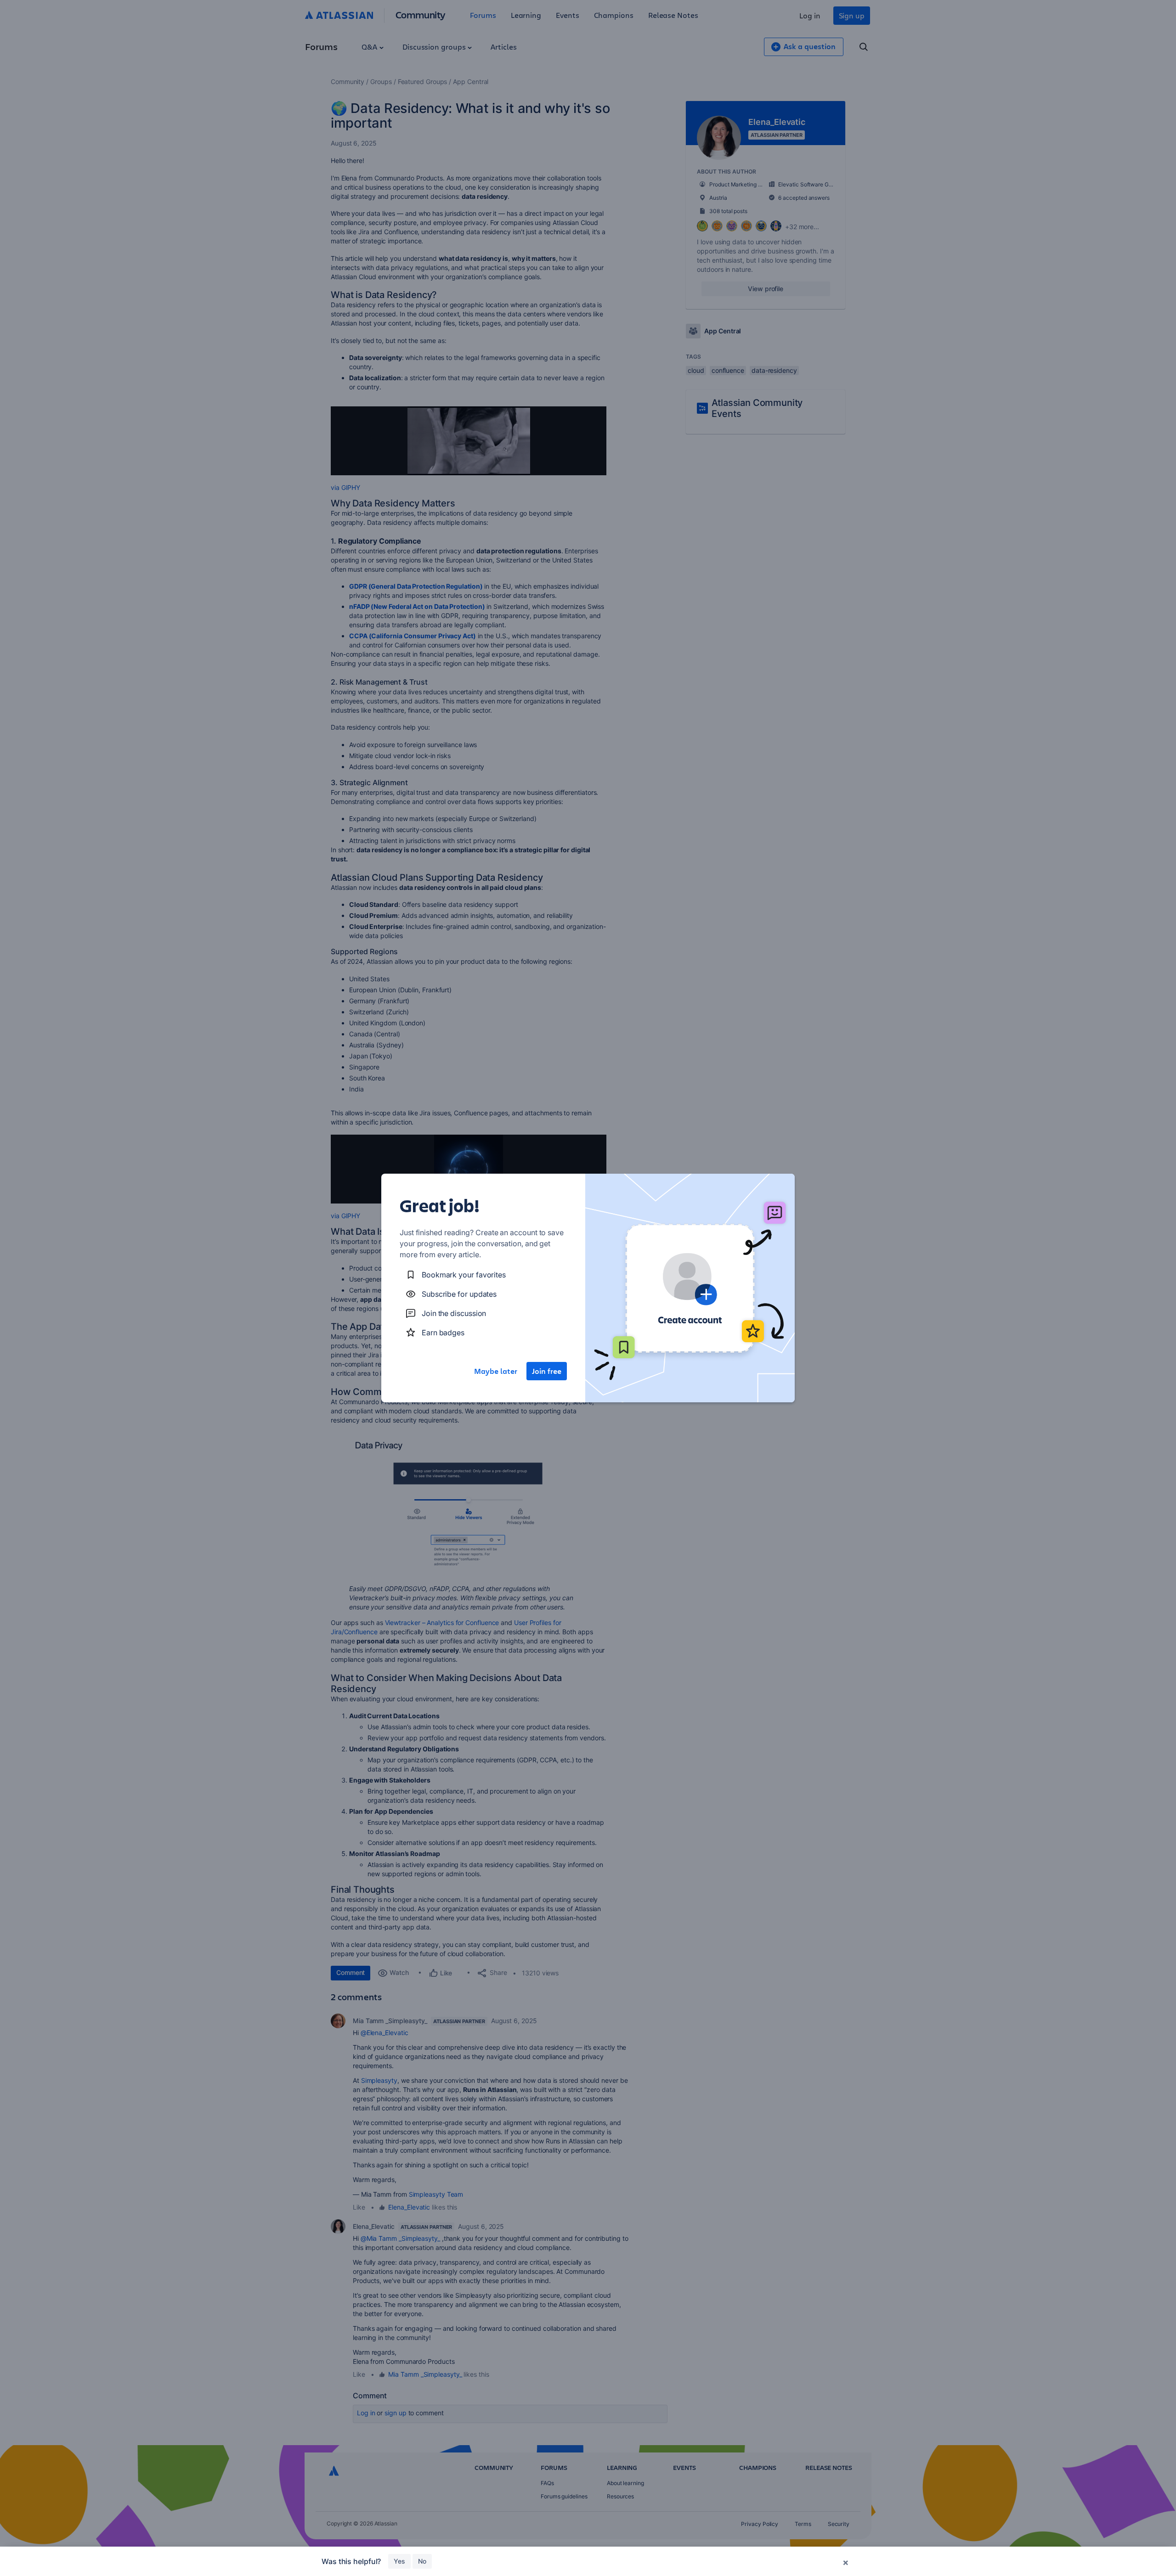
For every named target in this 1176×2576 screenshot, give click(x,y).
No (422, 2561)
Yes (399, 2561)
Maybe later (496, 1371)
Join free (547, 1371)
